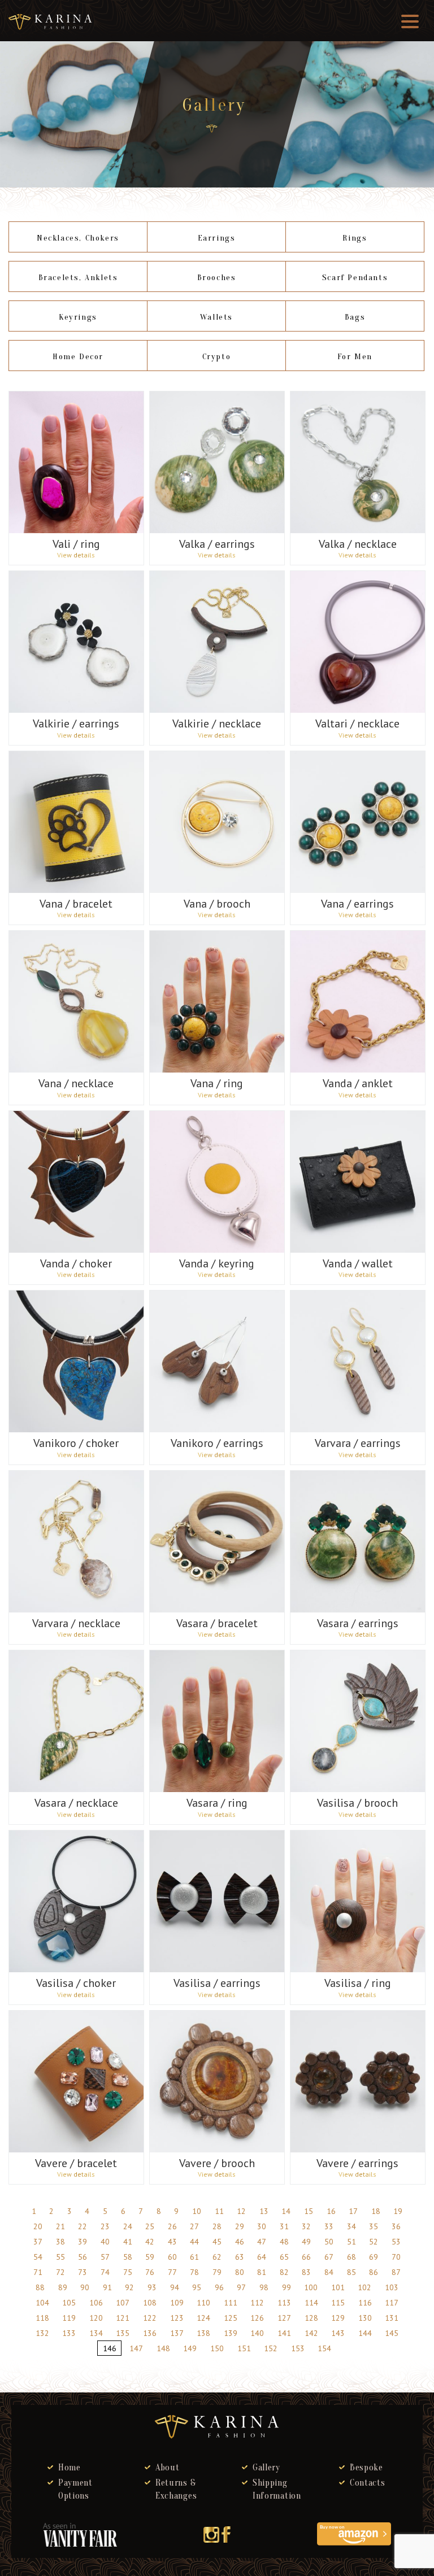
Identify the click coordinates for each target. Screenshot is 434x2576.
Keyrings (78, 317)
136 (150, 2333)
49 (306, 2242)
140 (257, 2333)
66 (306, 2257)
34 (351, 2226)
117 (392, 2303)
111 (231, 2303)
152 (271, 2348)
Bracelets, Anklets (78, 278)
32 (306, 2226)
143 (338, 2333)
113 (284, 2303)
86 (374, 2272)
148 (163, 2348)
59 (150, 2257)
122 (150, 2318)
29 (240, 2226)
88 (40, 2287)
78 (194, 2272)
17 (353, 2211)
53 (396, 2242)
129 (338, 2318)
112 (257, 2303)
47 (262, 2242)
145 (392, 2333)
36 (396, 2226)
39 (83, 2242)
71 (38, 2272)
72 (60, 2272)
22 (83, 2226)
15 (309, 2211)
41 (128, 2242)
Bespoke (366, 2468)
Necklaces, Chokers (78, 238)
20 (38, 2226)
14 (286, 2211)
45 (217, 2242)
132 (42, 2333)
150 (217, 2348)
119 (69, 2318)
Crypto (217, 357)
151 (244, 2348)
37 (38, 2242)
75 (128, 2272)
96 (219, 2287)
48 (284, 2242)
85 (351, 2272)
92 (129, 2287)
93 (152, 2287)
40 (105, 2242)
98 (264, 2287)
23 (105, 2226)
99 (287, 2287)
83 (306, 2272)
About (168, 2468)
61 (194, 2257)
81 (262, 2272)
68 (351, 2257)
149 (190, 2348)
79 (217, 2272)
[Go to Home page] (212, 128)
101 (338, 2287)
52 (374, 2242)
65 (284, 2257)
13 (264, 2211)
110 (203, 2303)
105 (69, 2303)
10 (197, 2211)
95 (197, 2287)
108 (150, 2303)
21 (60, 2226)
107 (123, 2303)
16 (331, 2211)
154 (324, 2348)
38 (60, 2242)
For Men (355, 357)
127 (284, 2318)
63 (240, 2257)
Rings (355, 238)
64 (262, 2257)
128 (311, 2318)
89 (63, 2287)
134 (96, 2333)
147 (136, 2348)
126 (257, 2318)
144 (365, 2333)
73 (83, 2272)
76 (150, 2272)
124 (203, 2318)
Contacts (368, 2483)
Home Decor (78, 357)
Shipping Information (277, 2489)
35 (374, 2226)
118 (42, 2318)
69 (374, 2257)
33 (329, 2226)
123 (177, 2318)
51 (351, 2242)
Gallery (266, 2468)
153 (298, 2348)
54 (38, 2257)
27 (194, 2226)
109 (177, 2303)
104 (42, 2303)
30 (262, 2226)
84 (329, 2272)
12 (241, 2211)
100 (311, 2287)
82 (284, 2272)
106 (96, 2303)
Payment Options (75, 2489)
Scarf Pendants (355, 278)
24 (128, 2226)
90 (85, 2287)
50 (329, 2242)
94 (175, 2287)
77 (172, 2272)
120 (96, 2318)
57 (105, 2257)
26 (172, 2226)
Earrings (217, 238)
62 (217, 2257)
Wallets (216, 317)
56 (83, 2257)
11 (219, 2211)
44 (194, 2242)
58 (128, 2257)
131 (392, 2318)
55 (60, 2257)
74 (105, 2272)
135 (123, 2333)
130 (365, 2318)
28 (217, 2226)
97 (241, 2287)
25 (150, 2226)
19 (398, 2211)
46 (240, 2242)
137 (177, 2333)
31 (284, 2226)
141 (284, 2333)
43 (172, 2242)
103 (392, 2287)
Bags (355, 317)
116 (365, 2303)
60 (172, 2257)
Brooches (217, 278)
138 (203, 2333)
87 (396, 2272)
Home (70, 2468)
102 (364, 2287)
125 (231, 2318)
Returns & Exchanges (176, 2489)
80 (240, 2272)
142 (311, 2333)
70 (396, 2257)
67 (329, 2257)
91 (107, 2287)
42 (150, 2242)
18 (376, 2211)
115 (338, 2303)
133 (69, 2333)
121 (123, 2318)
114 (311, 2303)
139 (231, 2333)
